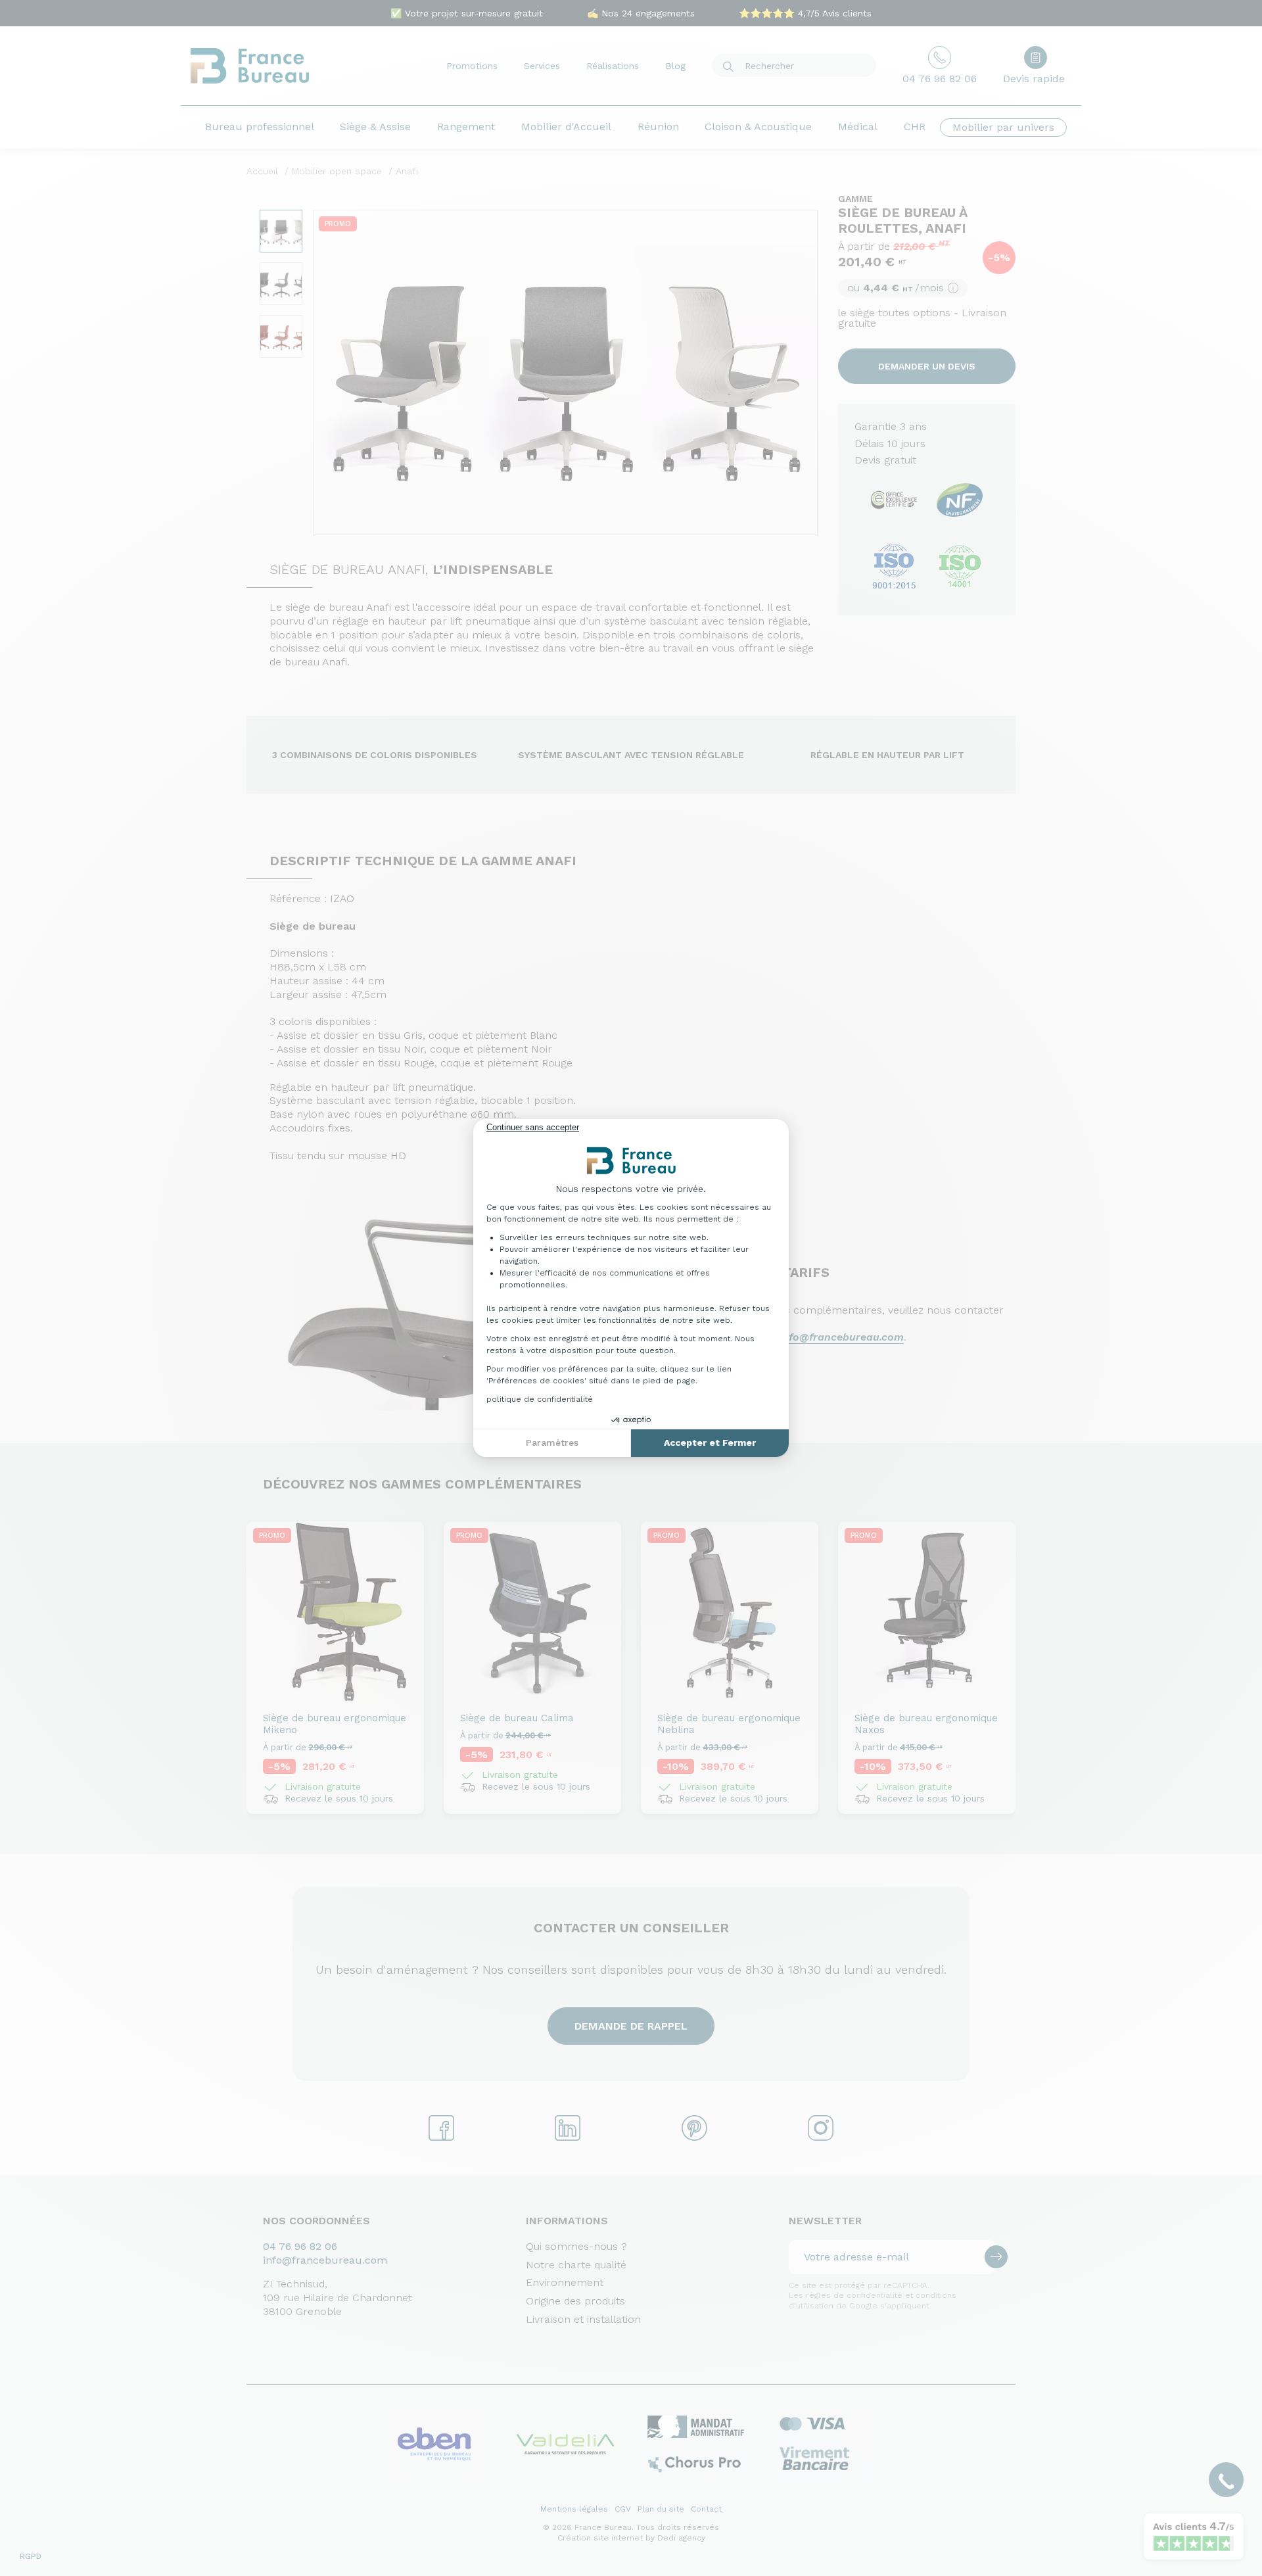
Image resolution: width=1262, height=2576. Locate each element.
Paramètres (552, 1443)
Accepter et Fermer (710, 1443)
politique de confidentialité (540, 1399)
